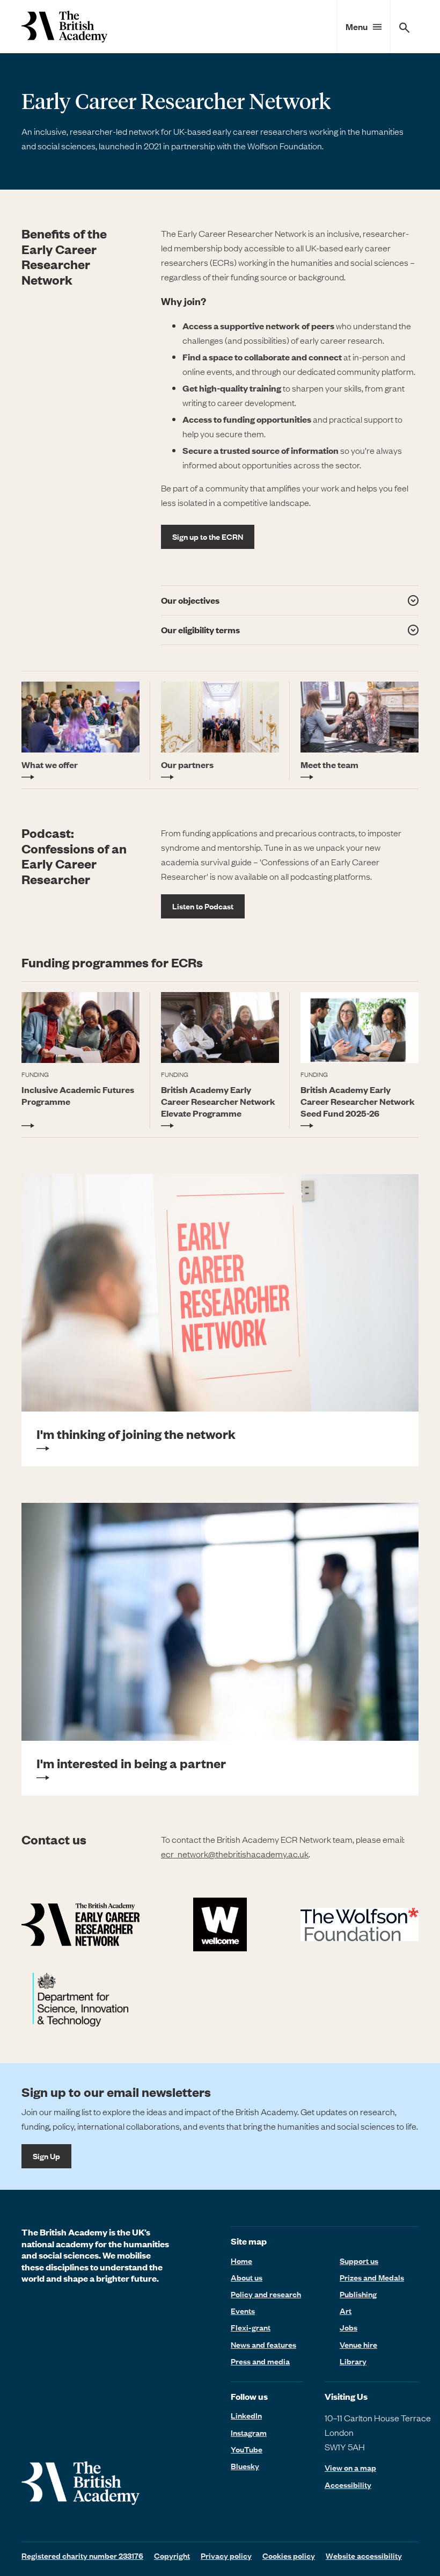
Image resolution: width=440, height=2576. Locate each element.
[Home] (64, 27)
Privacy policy (226, 2556)
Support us (359, 2261)
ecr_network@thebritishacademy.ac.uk (235, 1854)
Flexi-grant (251, 2327)
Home (241, 2261)
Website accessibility (364, 2556)
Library (353, 2361)
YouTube (247, 2449)
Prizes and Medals (372, 2277)
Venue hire (358, 2345)
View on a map (350, 2468)
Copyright (172, 2556)
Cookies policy (289, 2556)
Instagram (249, 2433)
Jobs (349, 2327)
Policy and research (266, 2294)
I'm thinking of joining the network (136, 1434)
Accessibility (348, 2485)
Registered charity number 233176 (82, 2556)
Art (346, 2311)
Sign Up (46, 2156)
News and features (263, 2345)
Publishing (358, 2294)
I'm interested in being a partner (131, 1763)
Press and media (260, 2361)
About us (247, 2277)
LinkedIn (246, 2415)
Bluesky (245, 2466)
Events (243, 2311)
